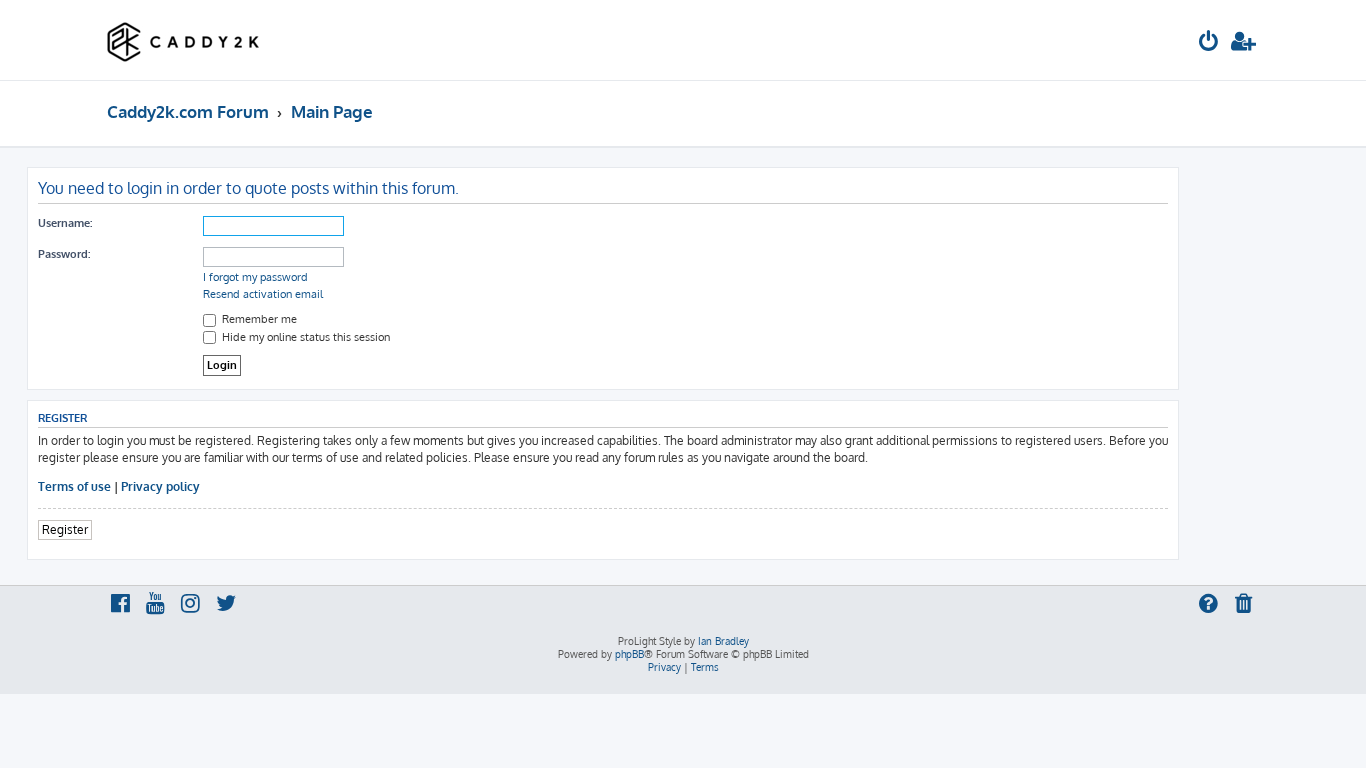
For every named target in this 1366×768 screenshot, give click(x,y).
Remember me (258, 319)
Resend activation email (263, 294)
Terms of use (74, 486)
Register (65, 529)
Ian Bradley (723, 641)
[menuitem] (1209, 43)
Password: (64, 254)
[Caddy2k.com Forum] (183, 40)
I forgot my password (255, 277)
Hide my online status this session (304, 337)
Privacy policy (160, 486)
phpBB (629, 654)
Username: (65, 223)
